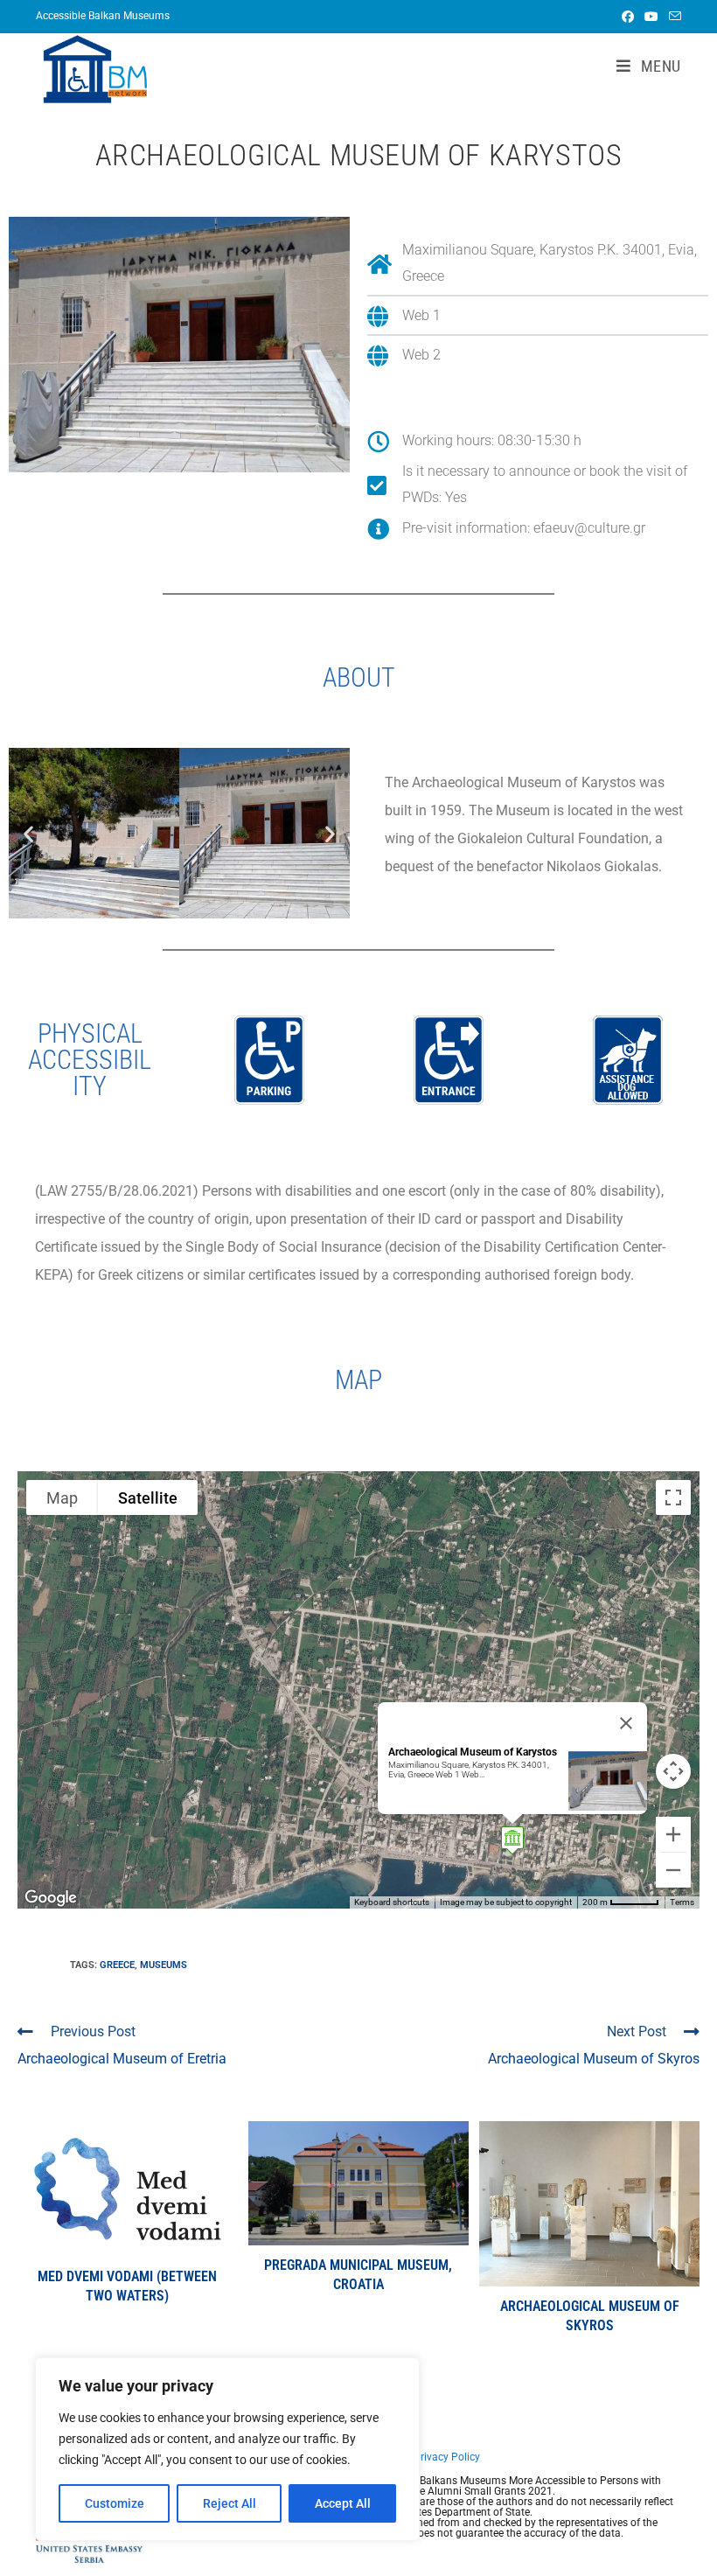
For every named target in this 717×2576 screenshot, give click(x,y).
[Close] (626, 1723)
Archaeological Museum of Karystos (473, 1752)
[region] (227, 2449)
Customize (115, 2503)
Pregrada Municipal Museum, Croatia (358, 2275)
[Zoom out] (673, 1870)
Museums (164, 1965)
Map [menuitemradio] (62, 1498)
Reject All (230, 2503)
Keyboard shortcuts (392, 1902)
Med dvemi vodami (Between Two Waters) (127, 2286)
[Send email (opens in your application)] (672, 17)
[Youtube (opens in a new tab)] (651, 17)
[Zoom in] (673, 1834)
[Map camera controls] (673, 1771)
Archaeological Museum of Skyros (590, 2316)
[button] (28, 833)
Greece (117, 1965)
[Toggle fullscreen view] (673, 1497)
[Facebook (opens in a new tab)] (628, 17)
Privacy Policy (447, 2457)
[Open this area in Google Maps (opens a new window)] (51, 1897)
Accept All (343, 2503)
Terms (682, 1902)
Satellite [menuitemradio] (148, 1498)
